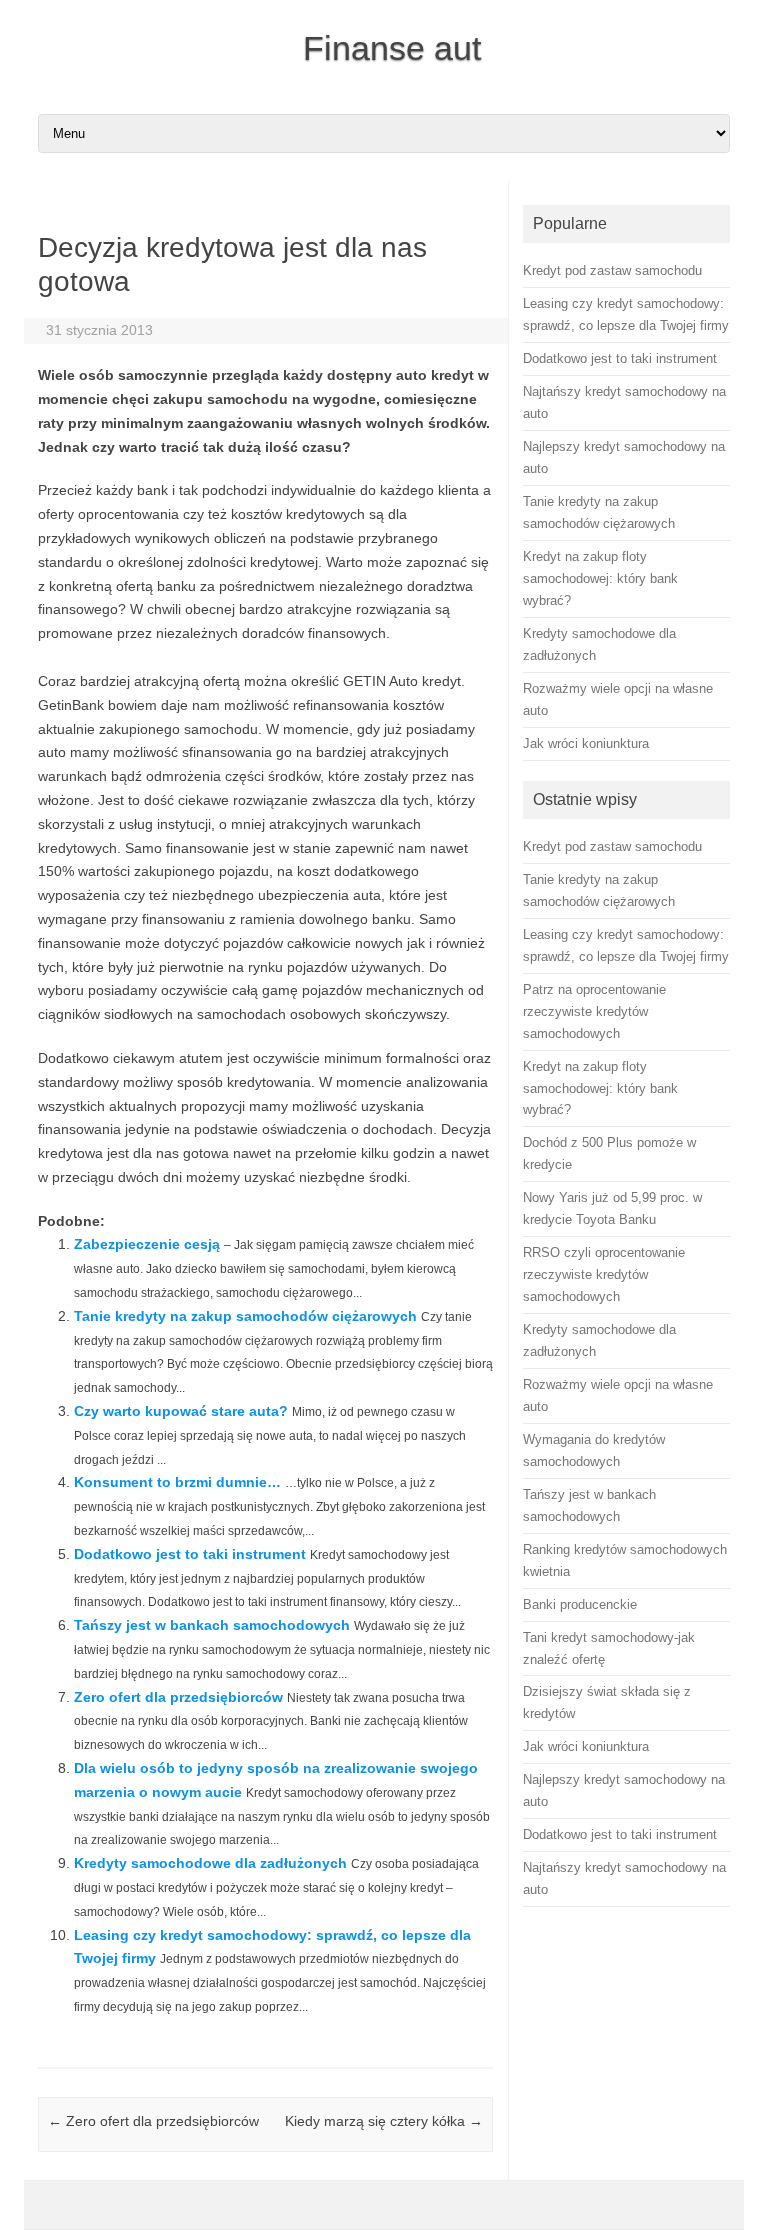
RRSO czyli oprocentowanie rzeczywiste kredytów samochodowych (604, 1274)
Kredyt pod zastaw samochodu (612, 846)
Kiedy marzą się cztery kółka (384, 2121)
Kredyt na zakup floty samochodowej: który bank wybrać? (600, 1088)
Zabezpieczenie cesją (147, 1244)
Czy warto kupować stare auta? (181, 1411)
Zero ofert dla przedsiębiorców (178, 1697)
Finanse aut (392, 48)
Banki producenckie (580, 1604)
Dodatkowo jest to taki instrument (190, 1554)
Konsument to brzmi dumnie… (177, 1482)
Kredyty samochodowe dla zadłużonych (210, 1863)
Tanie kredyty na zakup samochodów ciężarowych (245, 1316)
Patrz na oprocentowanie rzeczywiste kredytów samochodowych (594, 1011)
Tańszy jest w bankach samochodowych (212, 1625)
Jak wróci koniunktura (586, 1746)
